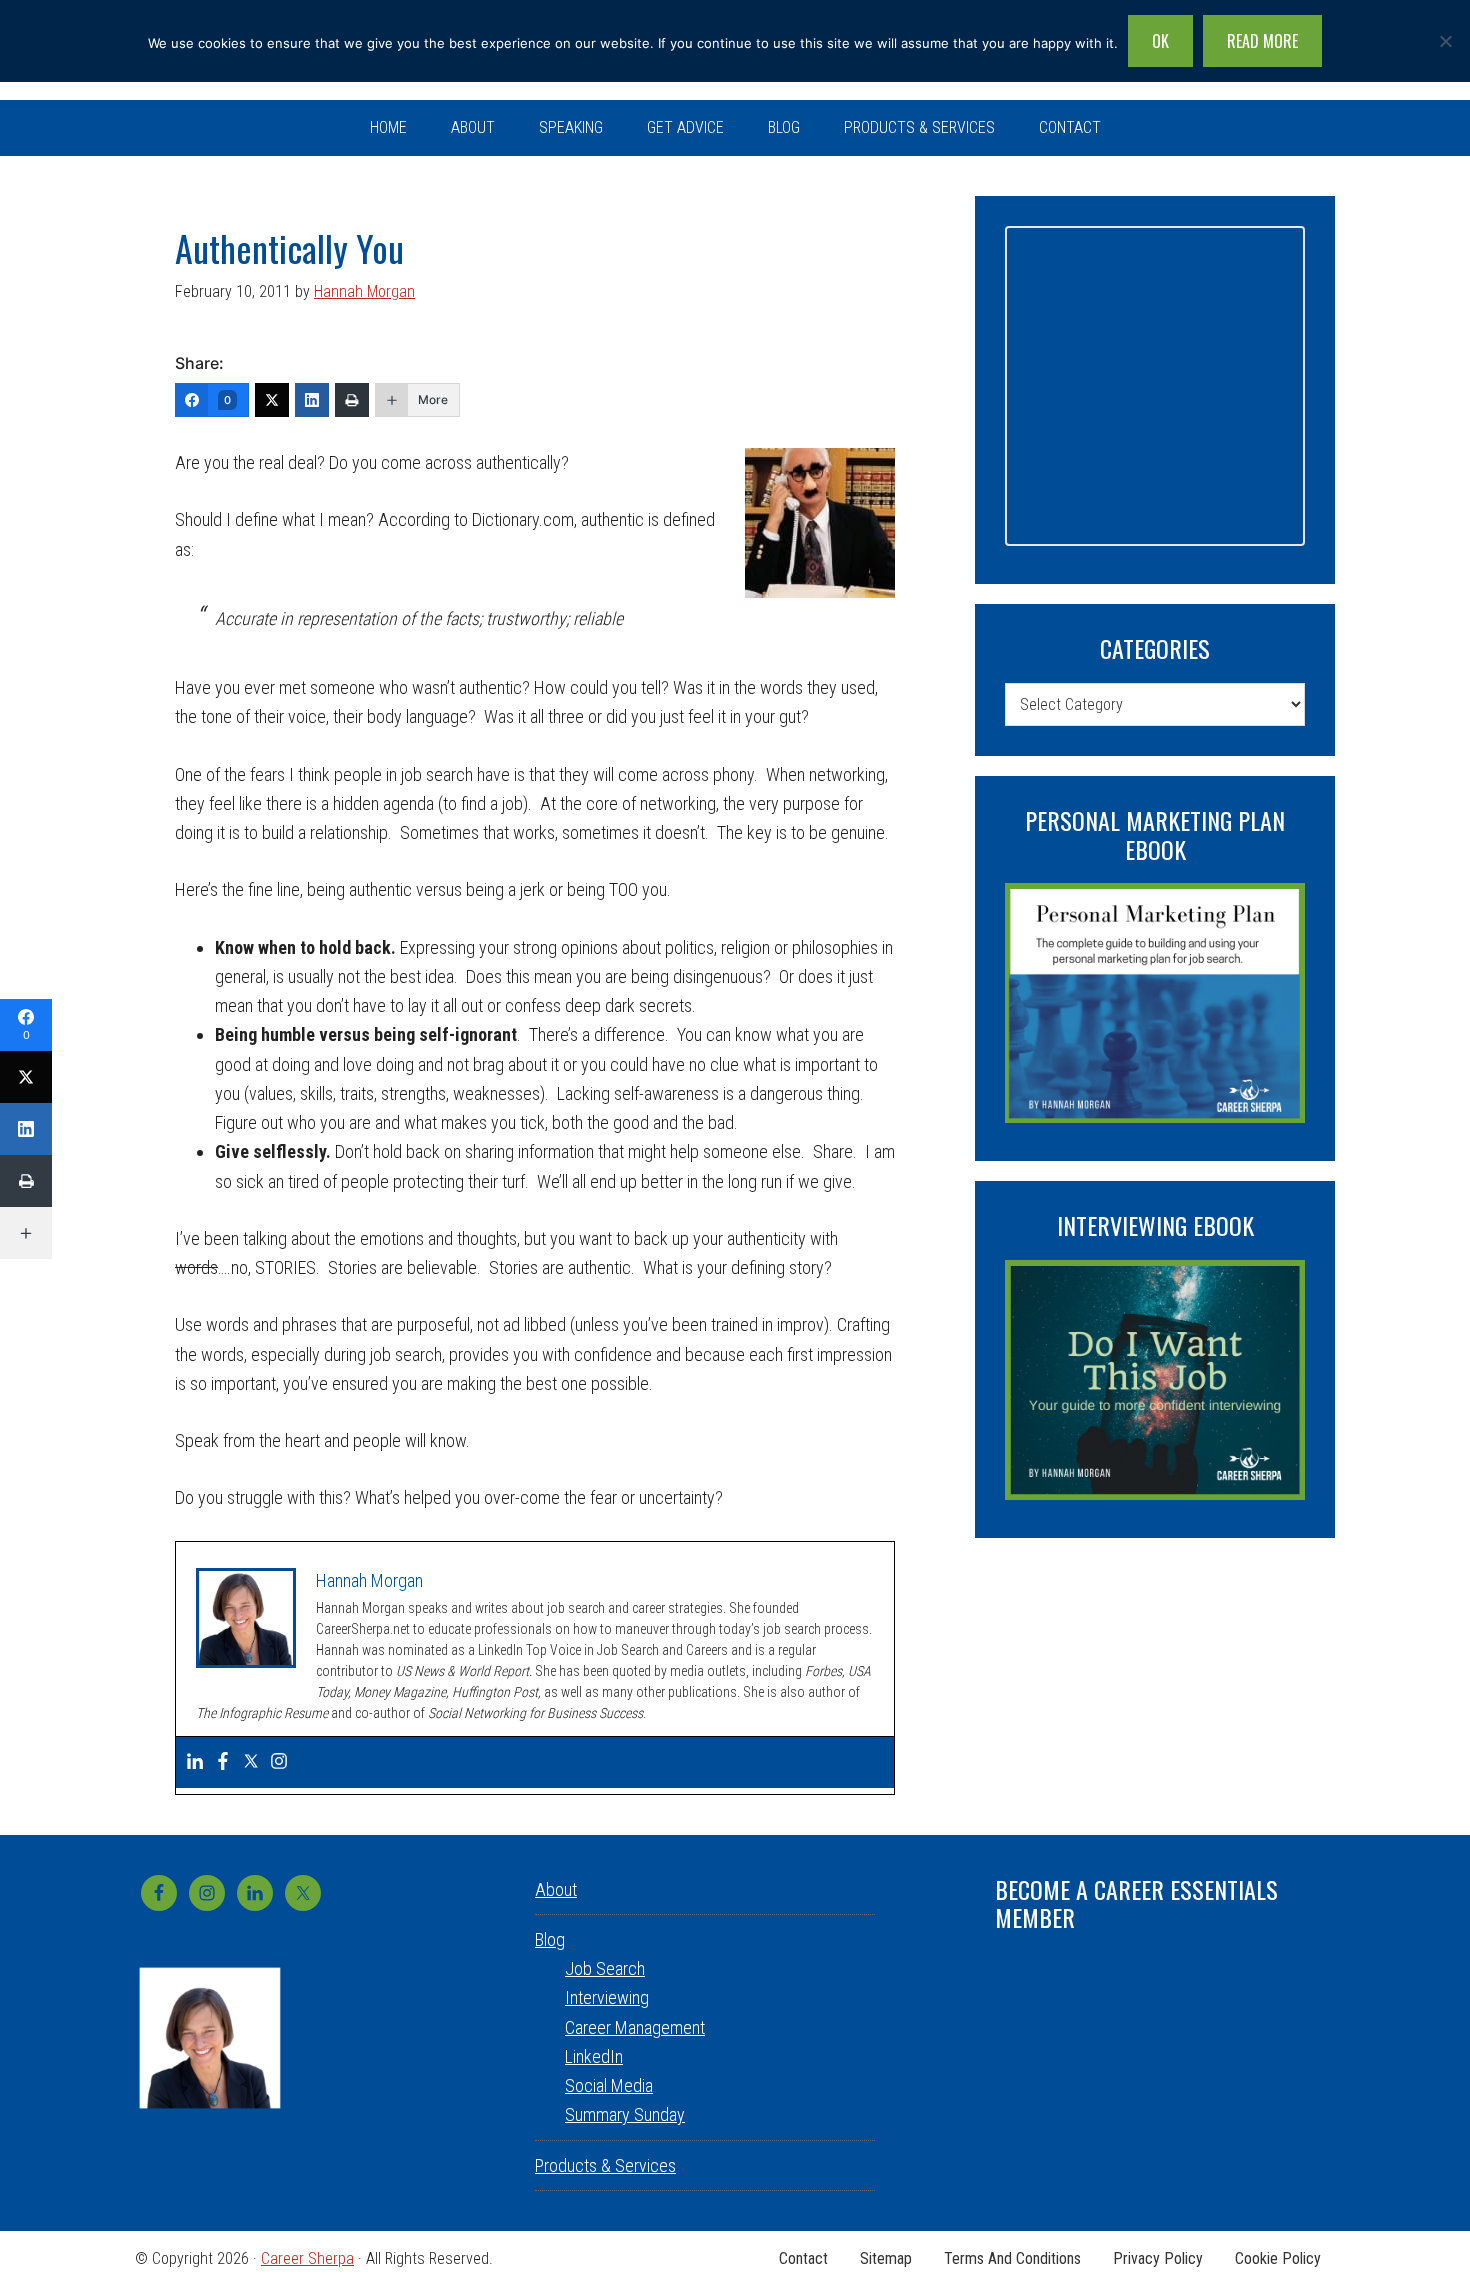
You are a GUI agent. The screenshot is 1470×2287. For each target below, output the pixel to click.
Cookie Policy (1278, 2259)
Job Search (605, 1968)
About (556, 1889)
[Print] (352, 400)
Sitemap (886, 2259)
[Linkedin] (195, 1762)
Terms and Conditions (1012, 2259)
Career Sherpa (307, 2258)
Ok (1160, 41)
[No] (1445, 41)
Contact (803, 2259)
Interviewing (607, 1997)
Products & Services (605, 2165)
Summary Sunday (625, 2114)
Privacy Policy (1158, 2259)
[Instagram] (279, 1762)
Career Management (635, 2027)
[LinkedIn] (312, 400)
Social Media (609, 2085)
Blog (550, 1939)
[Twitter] (272, 400)
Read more (1262, 41)
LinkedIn (594, 2056)
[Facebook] (223, 1762)
